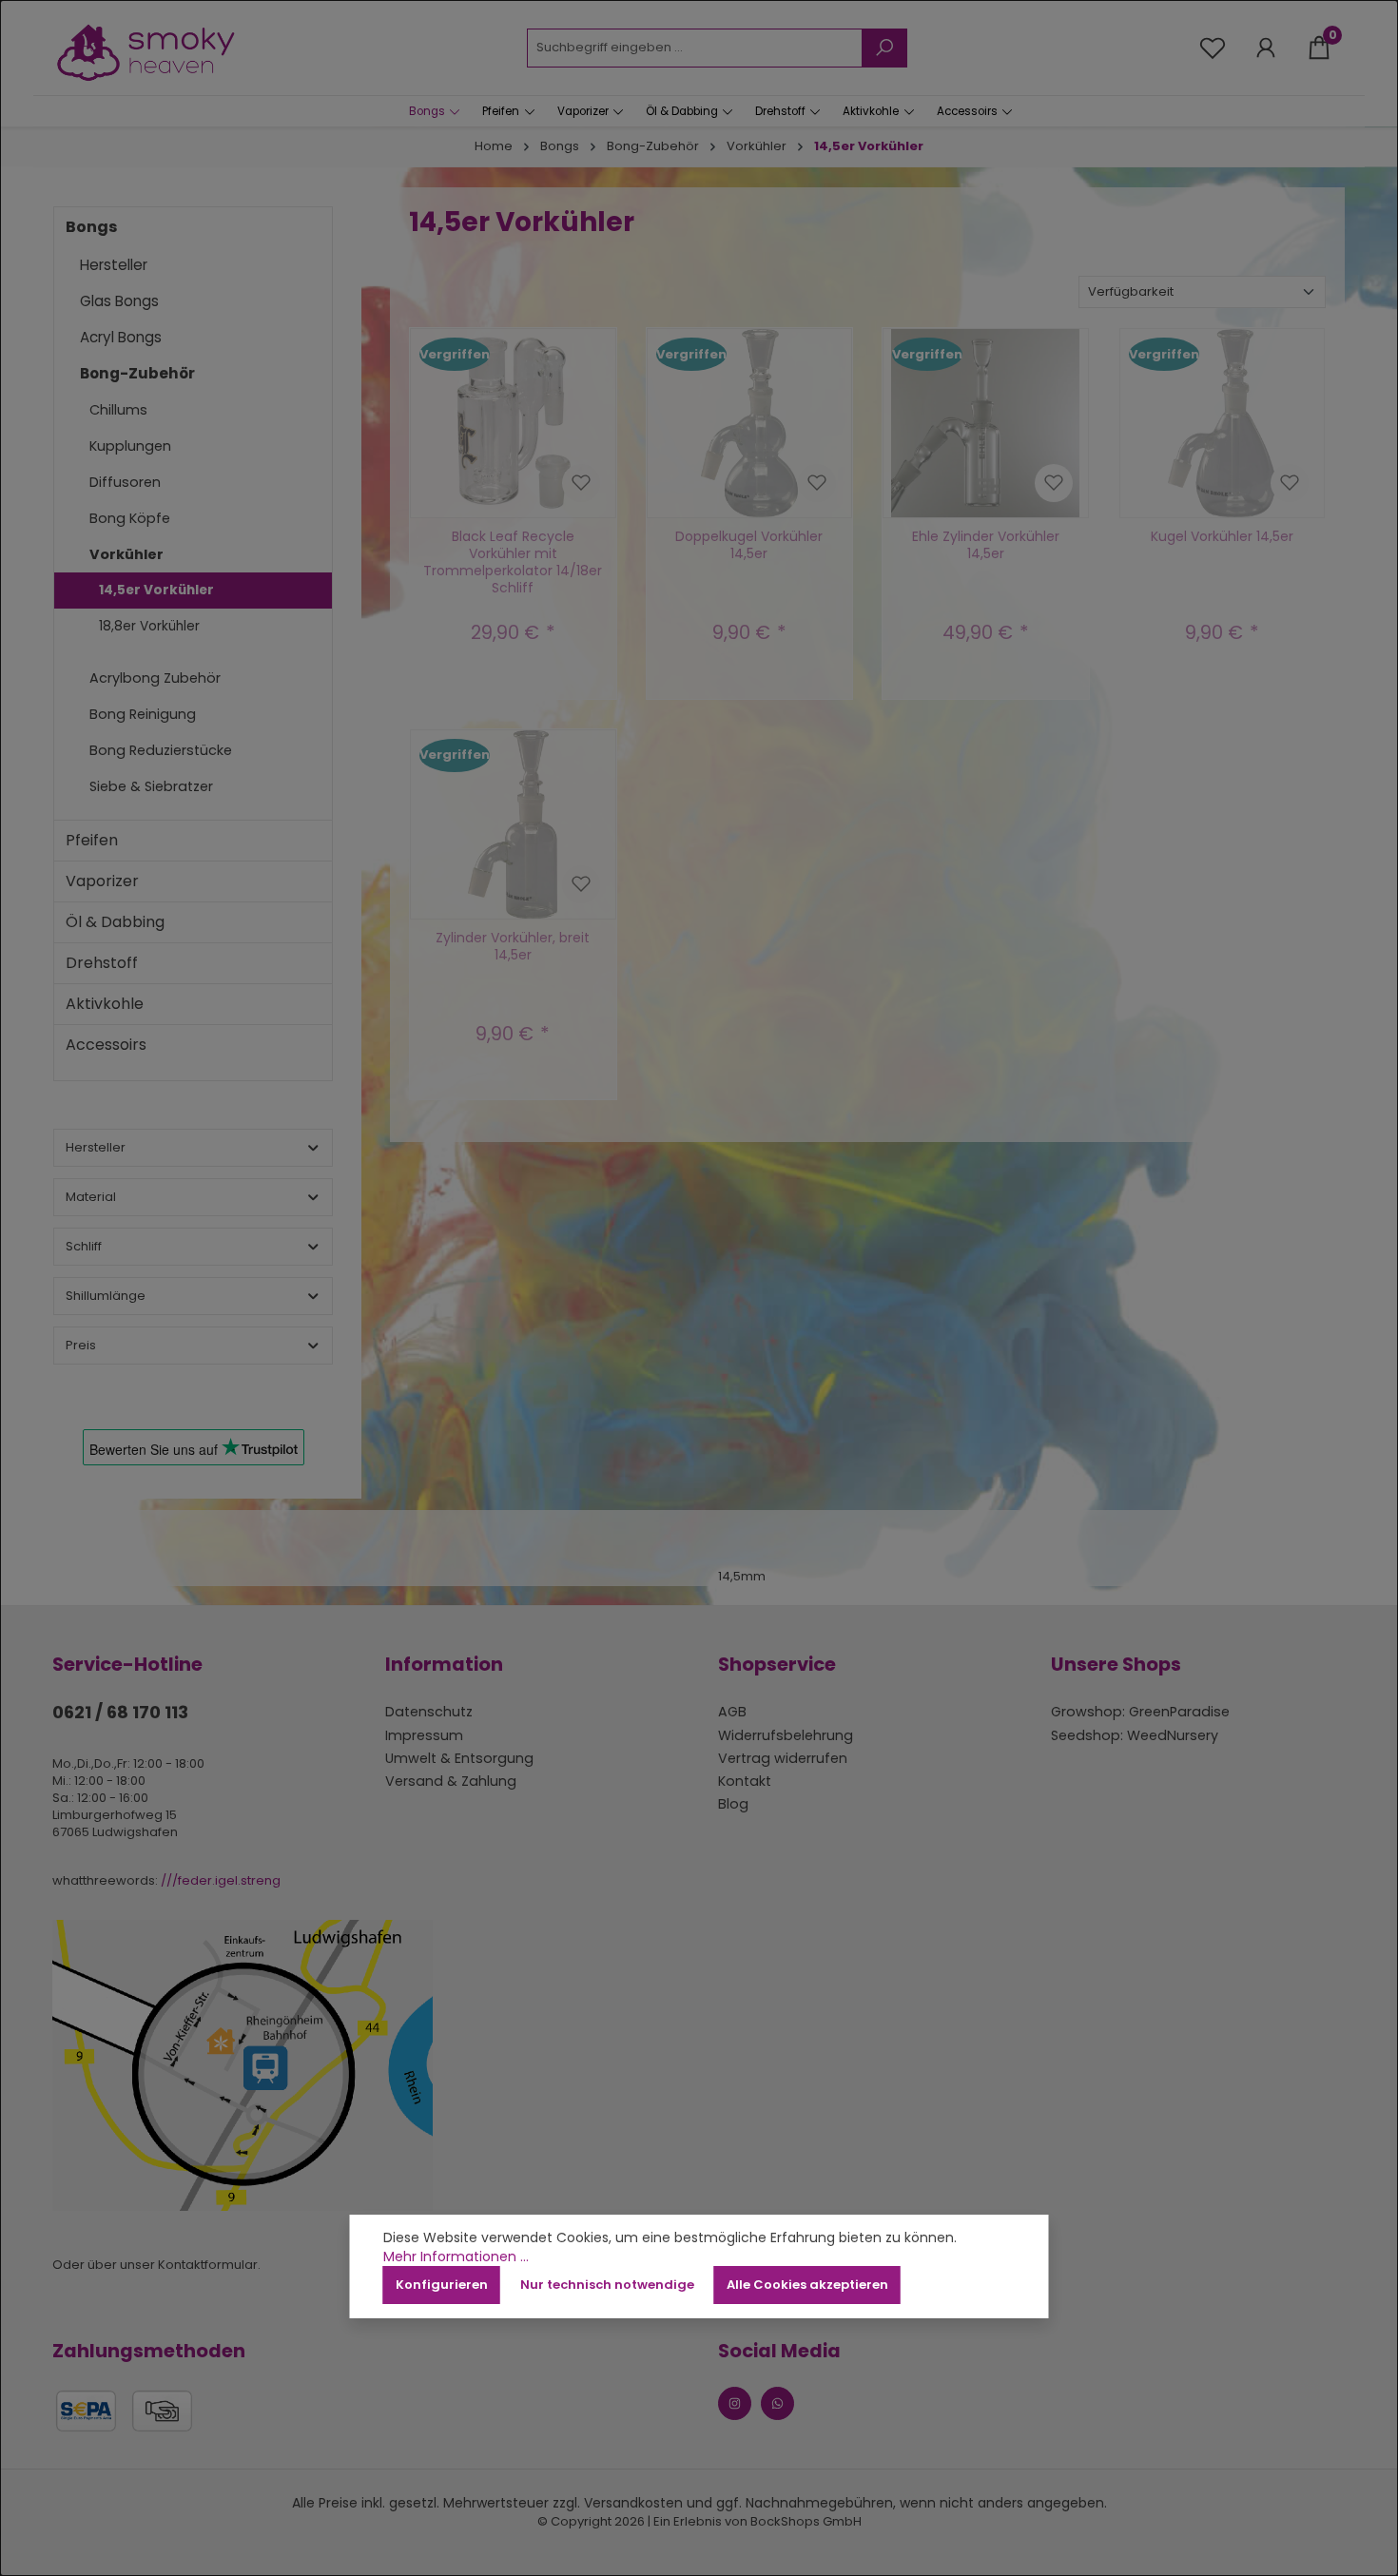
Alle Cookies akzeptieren (807, 2285)
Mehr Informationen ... (456, 2257)
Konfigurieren (442, 2285)
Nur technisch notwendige (607, 2285)
